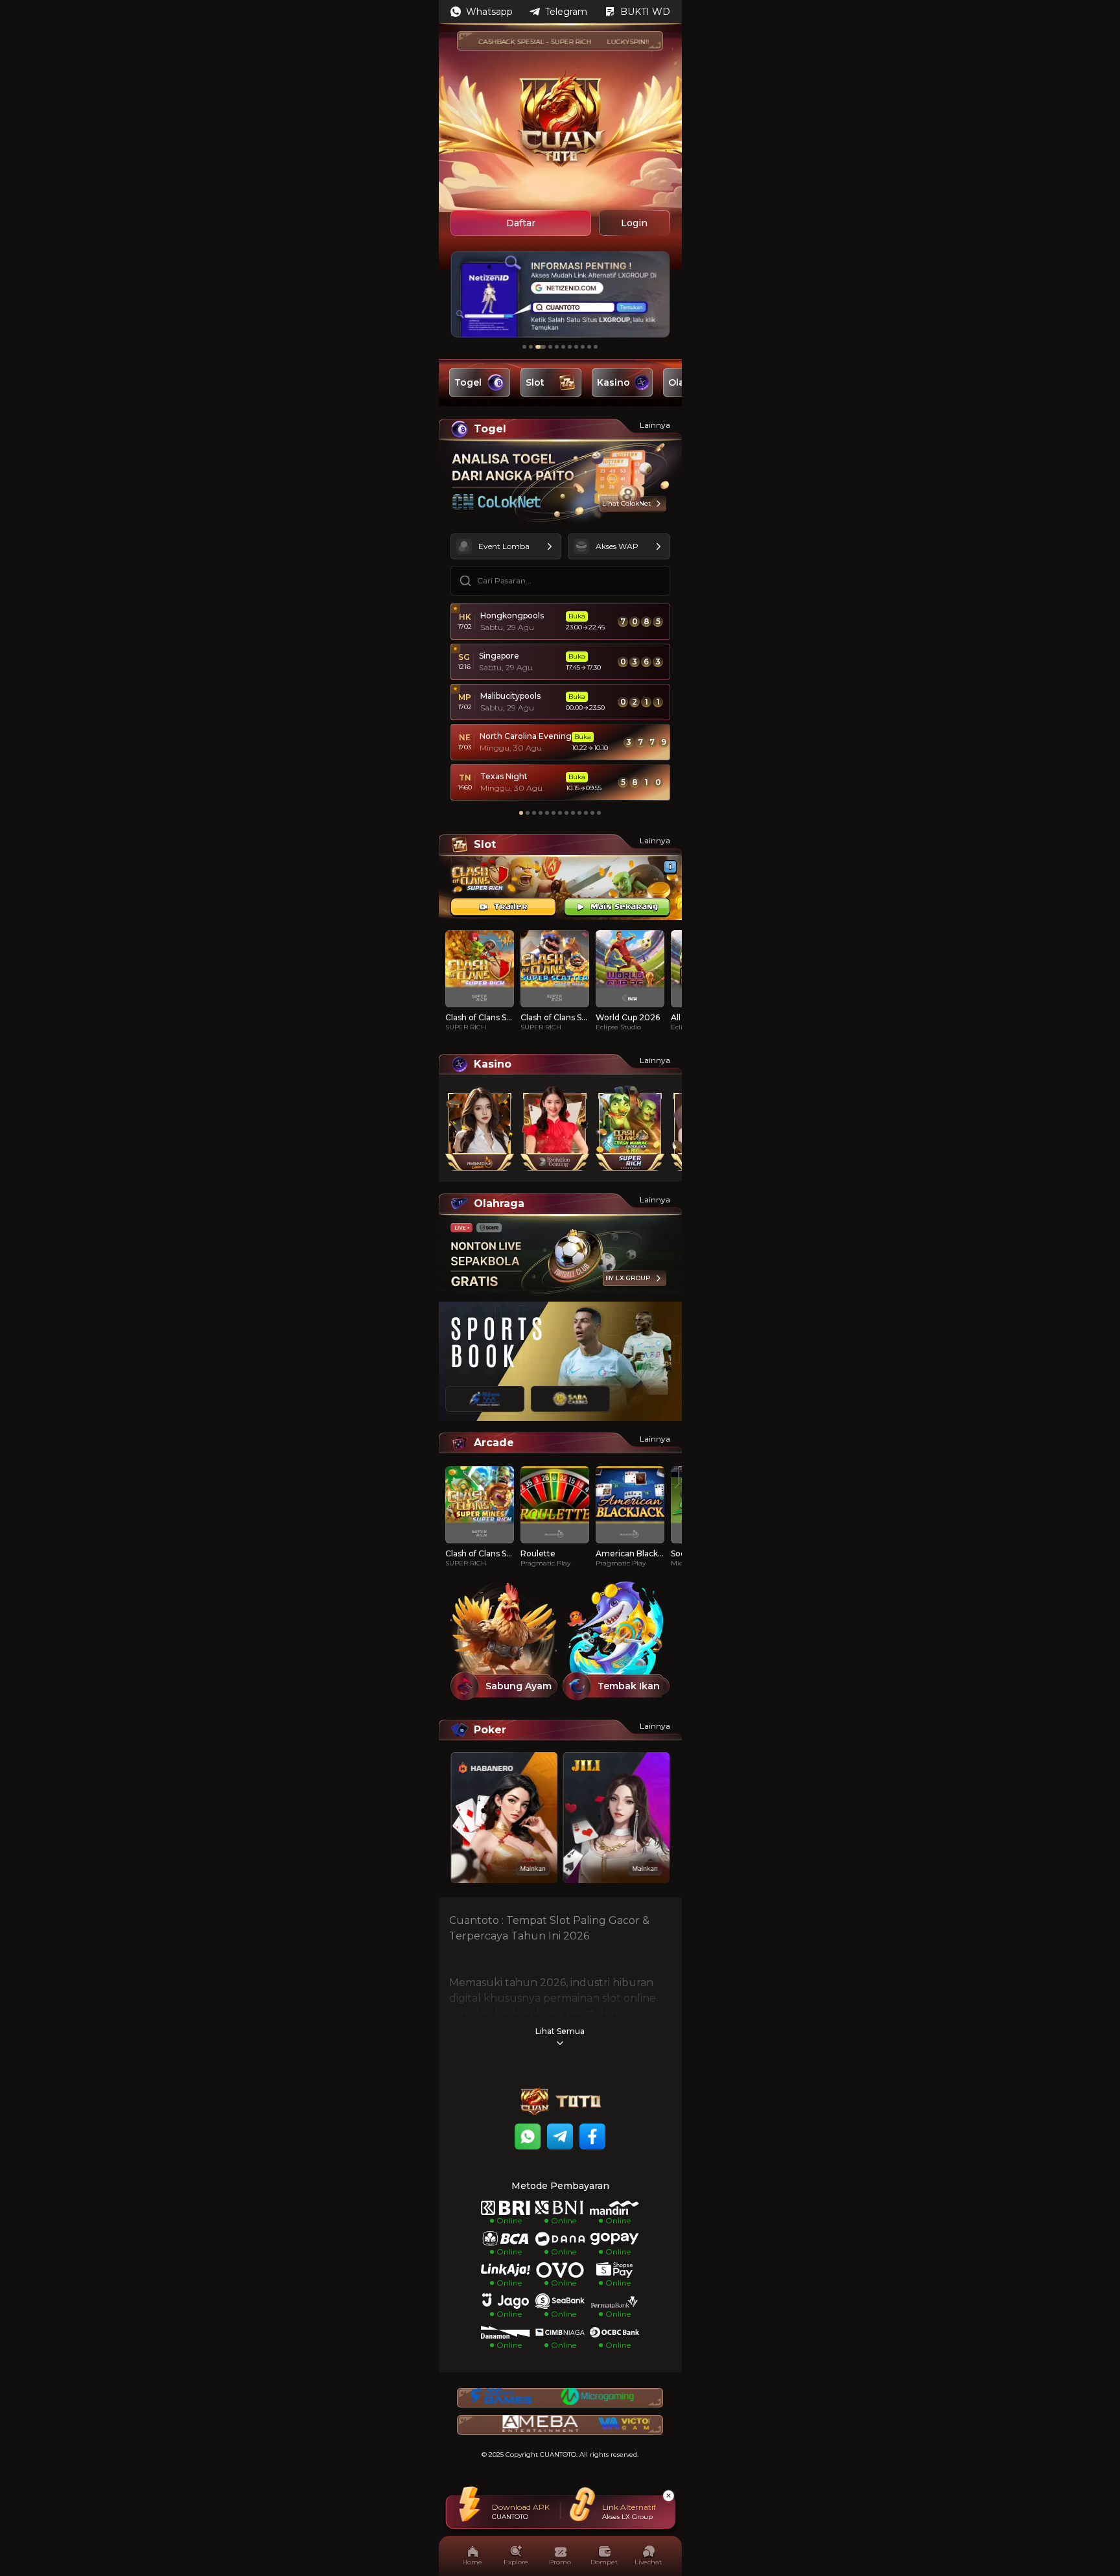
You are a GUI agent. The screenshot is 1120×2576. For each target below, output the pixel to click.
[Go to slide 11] (596, 347)
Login (634, 223)
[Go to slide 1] (524, 347)
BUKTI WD (645, 12)
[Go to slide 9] (583, 347)
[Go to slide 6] (563, 347)
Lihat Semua (560, 2031)
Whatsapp (489, 12)
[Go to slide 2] (531, 347)
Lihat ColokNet (626, 503)
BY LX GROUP (628, 1278)
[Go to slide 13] (599, 813)
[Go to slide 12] (592, 813)
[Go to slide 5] (557, 347)
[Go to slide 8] (576, 347)
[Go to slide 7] (570, 347)
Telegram (566, 12)
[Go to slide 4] (550, 347)
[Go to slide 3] (541, 347)
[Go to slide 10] (589, 347)
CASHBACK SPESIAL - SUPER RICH (493, 42)
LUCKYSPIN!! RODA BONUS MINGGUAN (630, 42)
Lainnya (655, 425)
